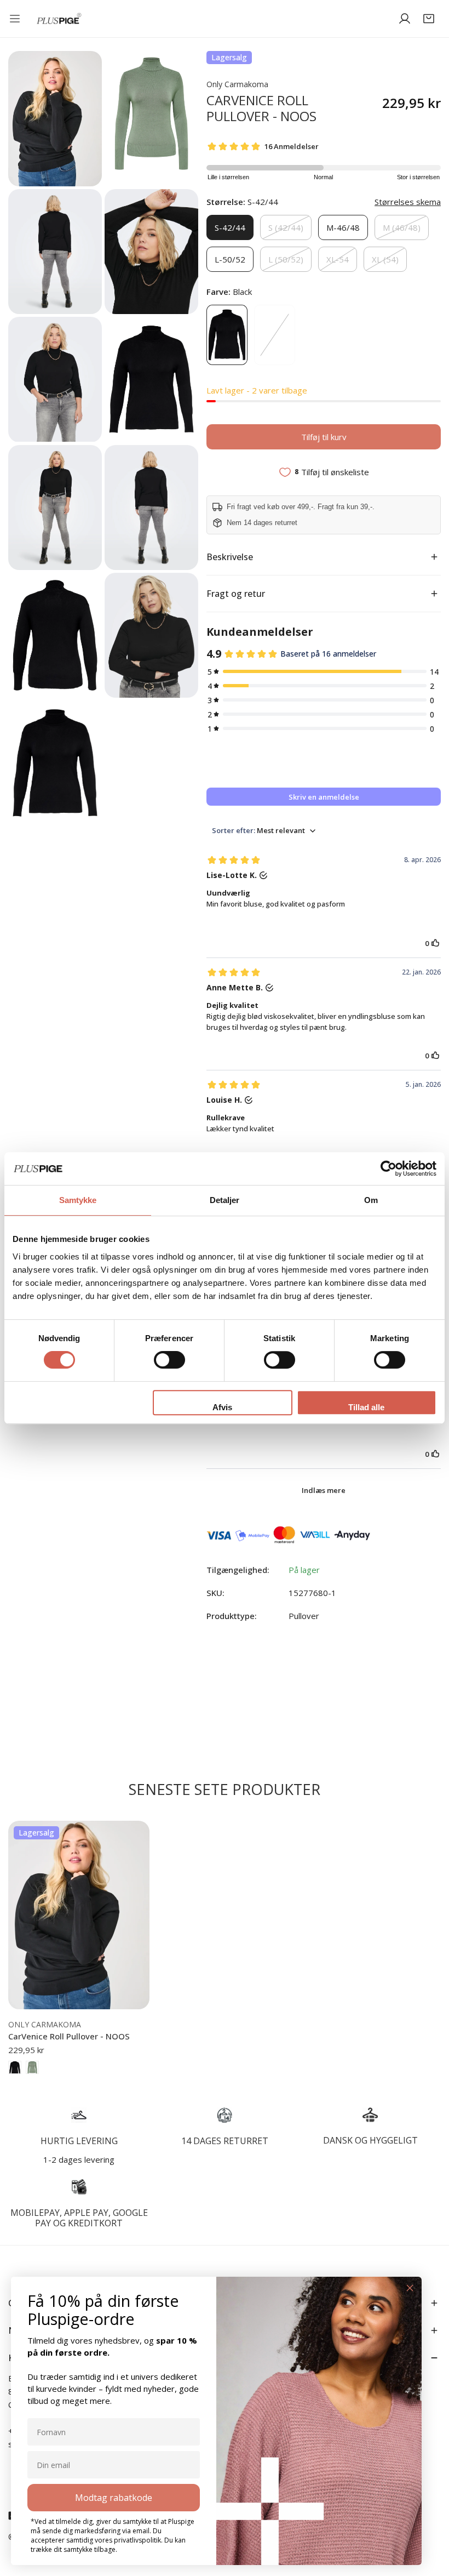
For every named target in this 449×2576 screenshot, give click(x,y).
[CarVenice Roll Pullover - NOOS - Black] (15, 2067)
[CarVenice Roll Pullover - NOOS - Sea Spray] (32, 2067)
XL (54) (385, 259)
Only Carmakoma (237, 84)
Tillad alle (366, 1407)
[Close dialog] (410, 2288)
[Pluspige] (59, 19)
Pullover (304, 1616)
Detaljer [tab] (225, 1200)
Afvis (222, 1407)
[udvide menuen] (17, 19)
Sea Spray (275, 335)
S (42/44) (286, 227)
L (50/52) (286, 259)
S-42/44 (230, 227)
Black (227, 335)
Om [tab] (371, 1200)
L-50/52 (230, 259)
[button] (429, 19)
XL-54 (338, 259)
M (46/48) (402, 227)
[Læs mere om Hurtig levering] (79, 2115)
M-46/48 (343, 227)
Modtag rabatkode (114, 2498)
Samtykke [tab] (78, 1200)
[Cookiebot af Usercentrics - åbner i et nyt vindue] (388, 1169)
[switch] (169, 1360)
